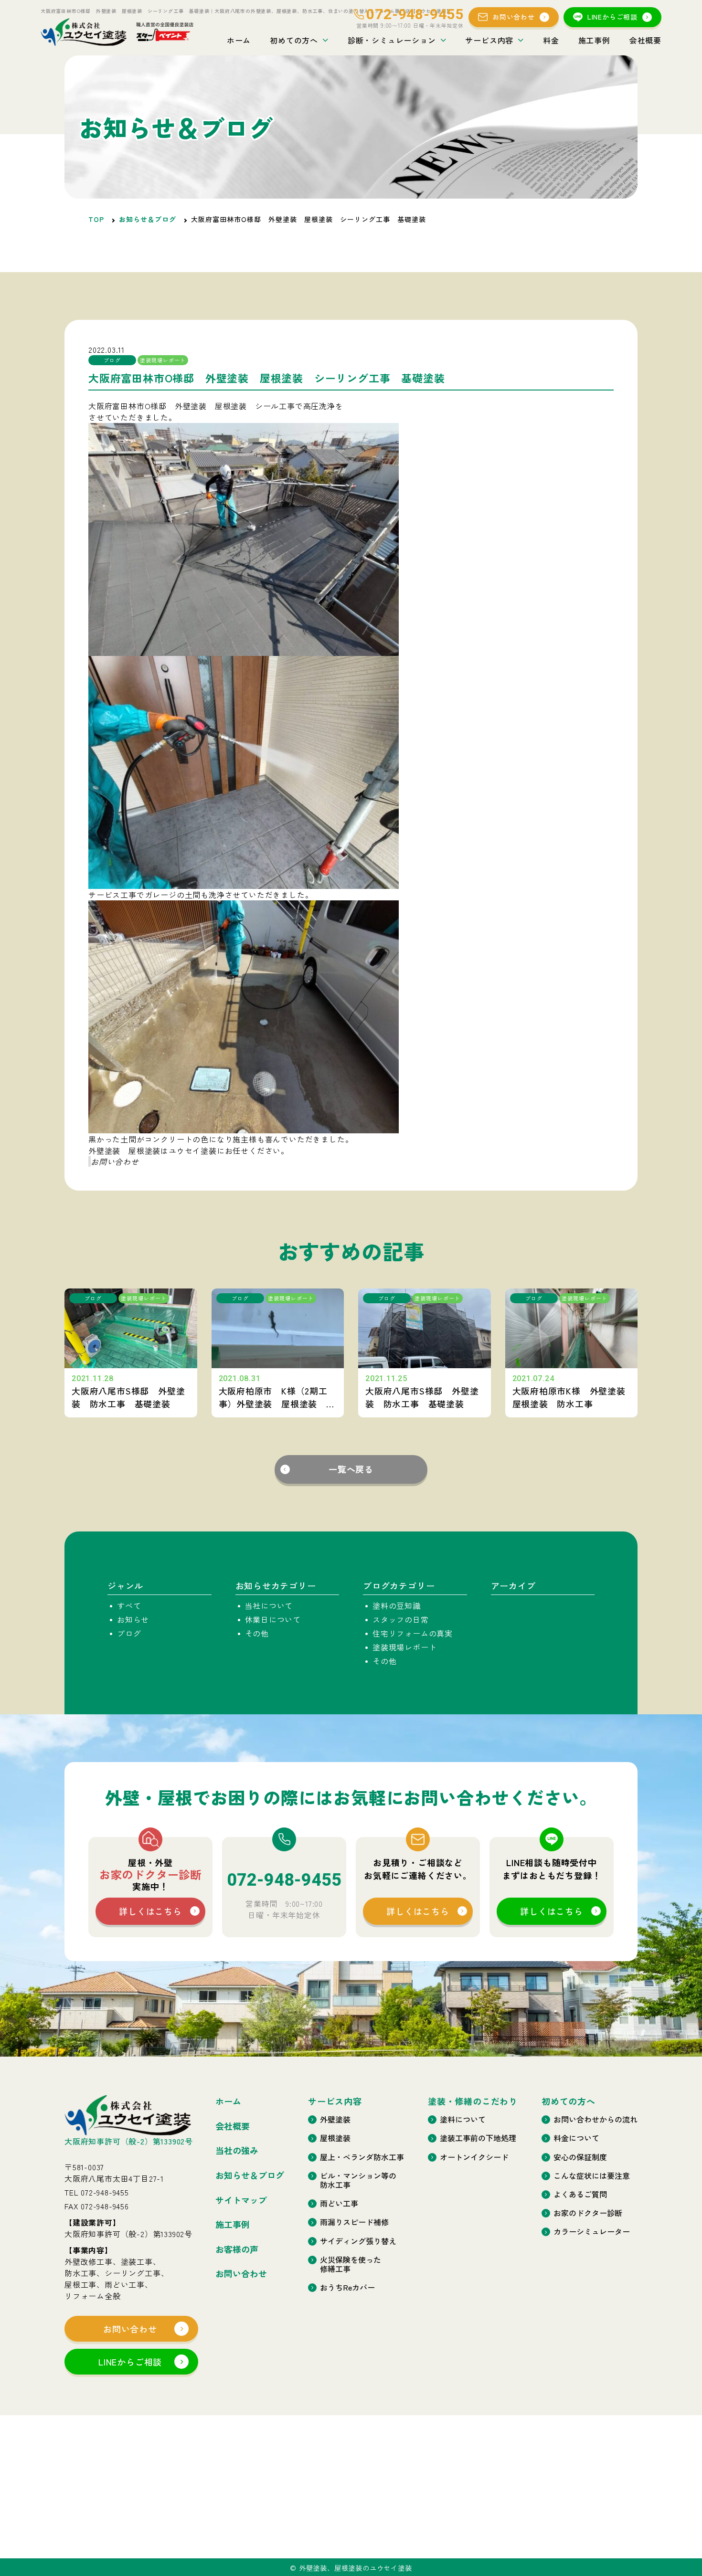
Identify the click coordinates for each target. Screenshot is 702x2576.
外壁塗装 (335, 2119)
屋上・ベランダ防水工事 (362, 2157)
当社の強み (237, 2151)
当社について (269, 1605)
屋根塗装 (335, 2138)
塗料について (463, 2119)
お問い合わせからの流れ (596, 2119)
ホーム (239, 40)
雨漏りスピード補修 (354, 2222)
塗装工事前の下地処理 (478, 2138)
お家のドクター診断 (588, 2213)
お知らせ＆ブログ (148, 219)
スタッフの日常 (401, 1619)
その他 (257, 1633)
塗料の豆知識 (397, 1605)
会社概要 (645, 40)
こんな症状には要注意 (592, 2176)
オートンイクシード (474, 2157)
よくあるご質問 (580, 2194)
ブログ (129, 1633)
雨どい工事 (339, 2203)
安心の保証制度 (580, 2157)
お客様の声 (237, 2249)
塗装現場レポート (404, 1647)
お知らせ (133, 1619)
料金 (551, 40)
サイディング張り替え (358, 2241)
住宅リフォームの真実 (413, 1633)
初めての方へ (294, 40)
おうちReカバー (347, 2287)
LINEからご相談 (612, 17)
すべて (129, 1605)
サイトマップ (241, 2200)
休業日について (273, 1619)
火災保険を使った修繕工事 (351, 2264)
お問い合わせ (514, 17)
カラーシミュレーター (592, 2232)
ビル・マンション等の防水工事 (358, 2180)
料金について (576, 2138)
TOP (96, 219)
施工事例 (594, 40)
